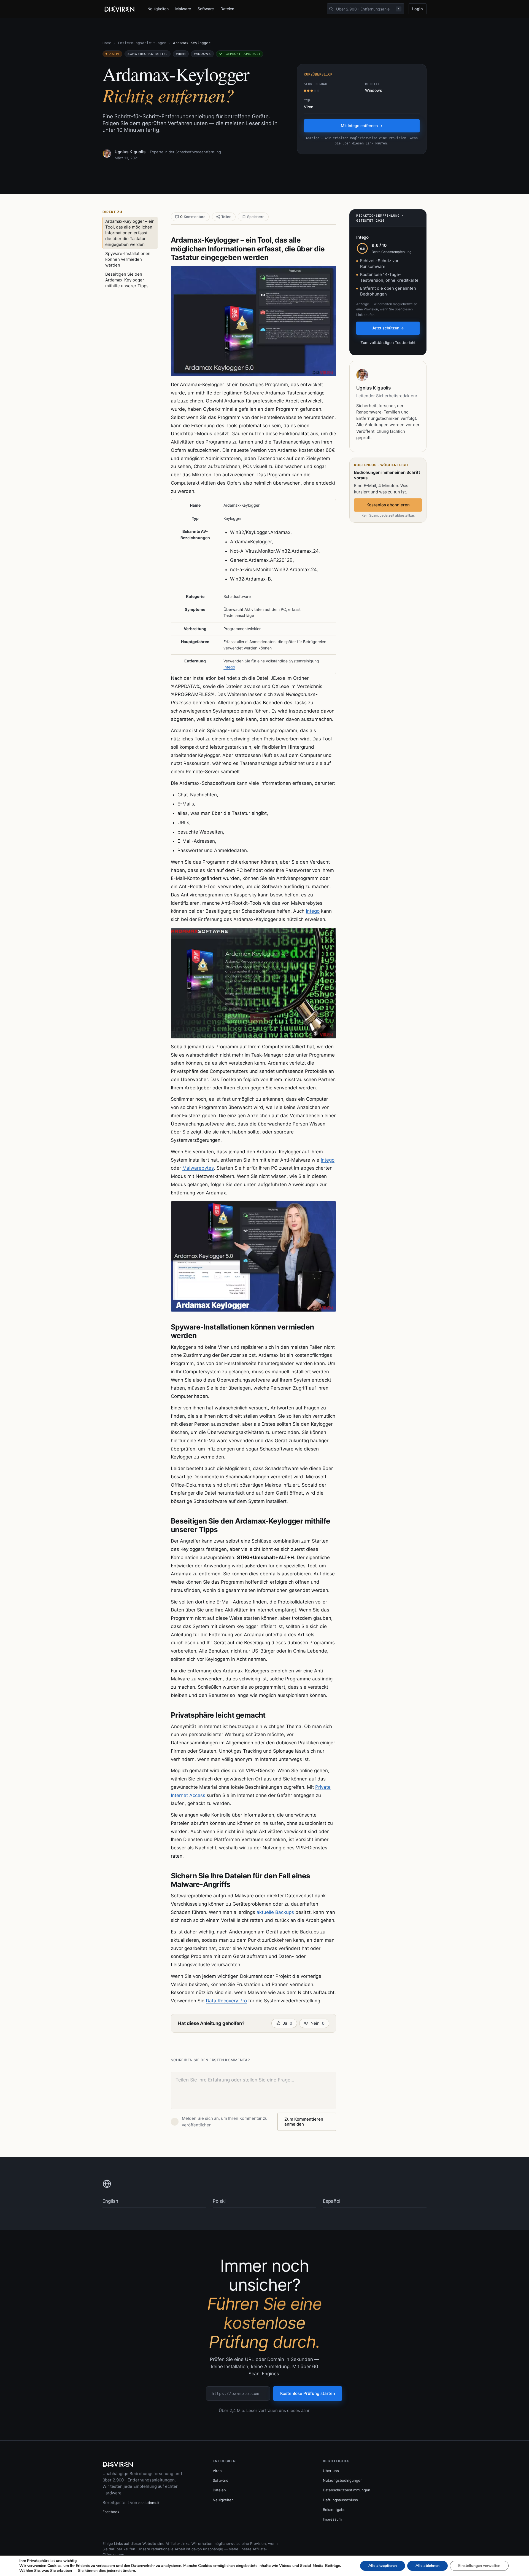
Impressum (332, 2519)
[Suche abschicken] (331, 9)
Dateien (227, 9)
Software (206, 9)
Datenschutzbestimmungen (347, 2490)
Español (332, 2201)
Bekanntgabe (334, 2510)
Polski (219, 2201)
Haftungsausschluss (340, 2500)
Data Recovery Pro (226, 2001)
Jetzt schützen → (388, 328)
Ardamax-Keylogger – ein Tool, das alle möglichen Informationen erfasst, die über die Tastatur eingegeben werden (130, 233)
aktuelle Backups (275, 1912)
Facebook (111, 2512)
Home (107, 43)
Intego (229, 667)
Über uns (331, 2471)
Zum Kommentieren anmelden (304, 2122)
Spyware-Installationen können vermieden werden (128, 259)
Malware (183, 9)
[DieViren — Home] (120, 9)
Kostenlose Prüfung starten (308, 2393)
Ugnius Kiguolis (130, 152)
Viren (217, 2471)
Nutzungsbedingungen (343, 2480)
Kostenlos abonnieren (388, 505)
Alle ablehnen (427, 2566)
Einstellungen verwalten (479, 2566)
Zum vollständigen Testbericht (388, 343)
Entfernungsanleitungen (142, 43)
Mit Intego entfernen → (362, 126)
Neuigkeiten (158, 9)
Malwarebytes (198, 1168)
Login (418, 9)
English (110, 2201)
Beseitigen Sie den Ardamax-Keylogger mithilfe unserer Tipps (127, 280)
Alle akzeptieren (383, 2566)
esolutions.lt (149, 2503)
